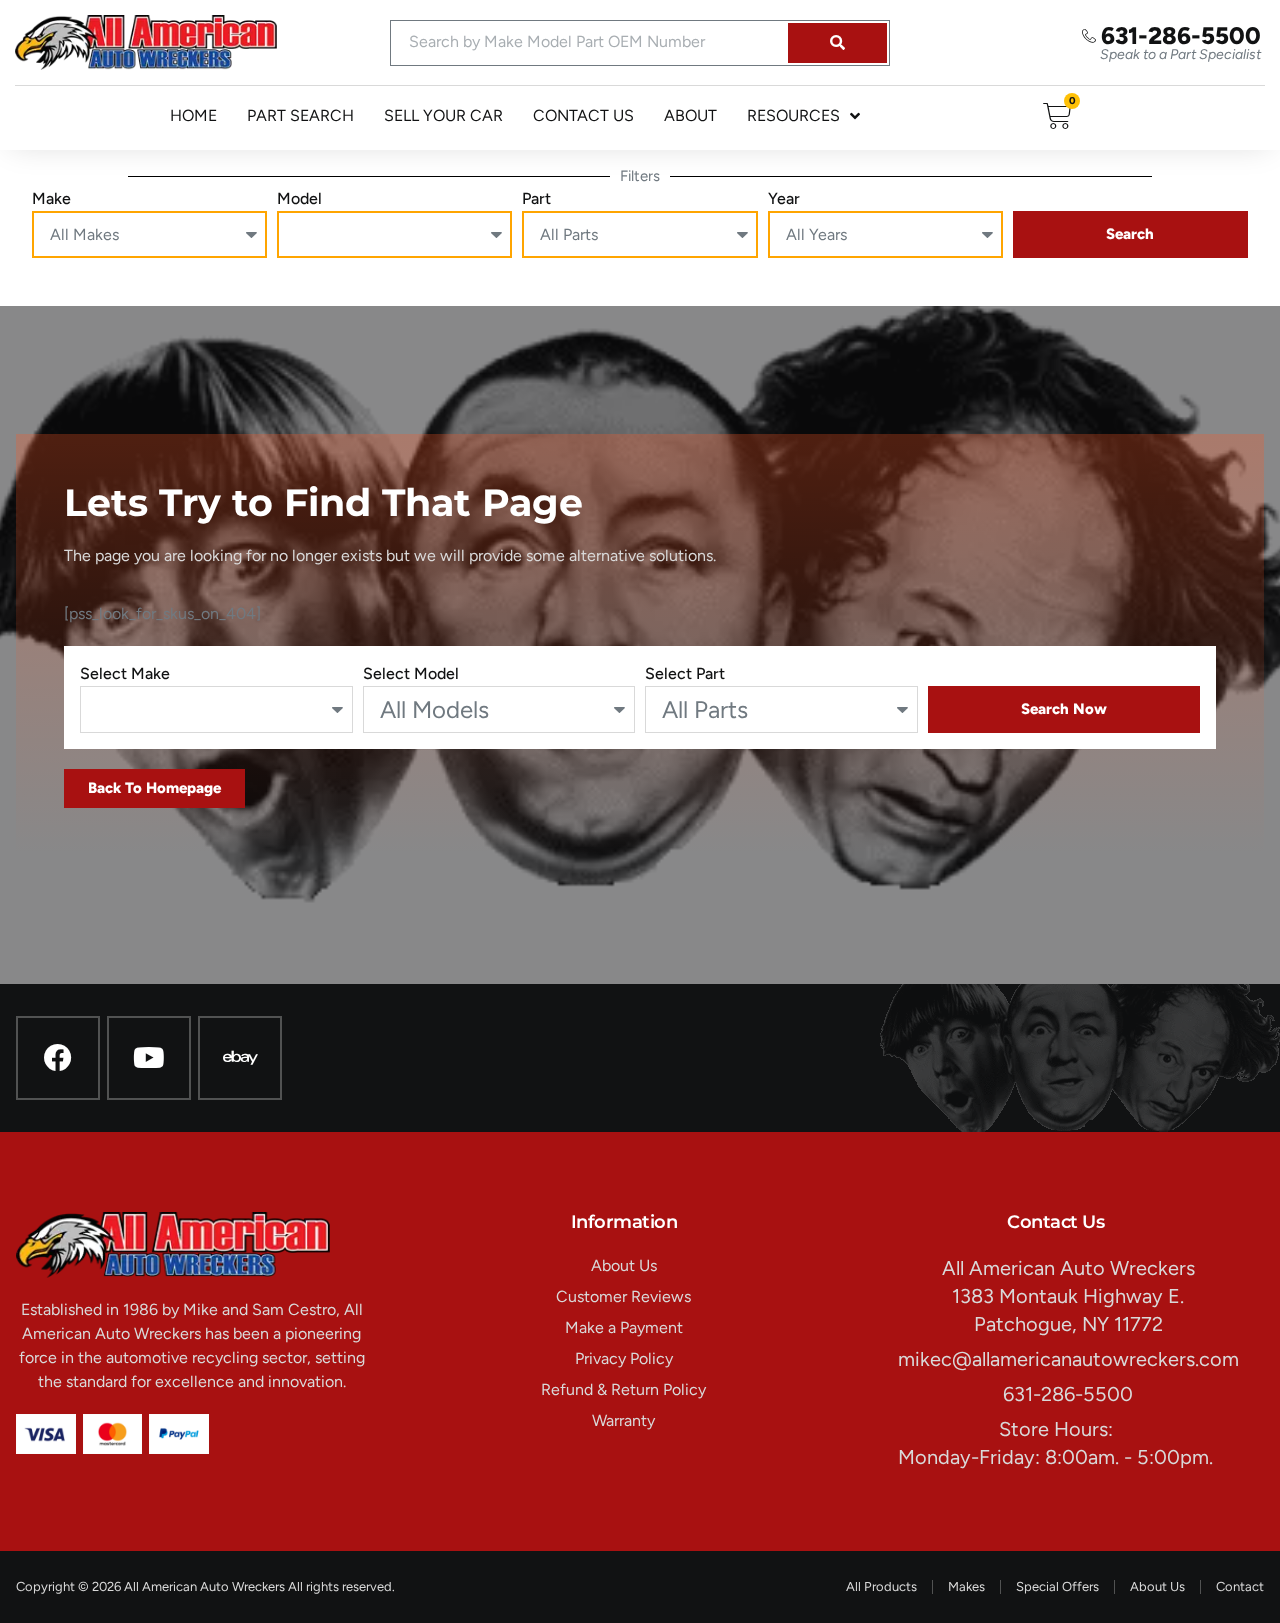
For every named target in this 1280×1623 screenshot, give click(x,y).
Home (193, 115)
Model (299, 198)
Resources (793, 115)
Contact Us (583, 115)
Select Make (125, 673)
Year (784, 198)
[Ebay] (240, 1058)
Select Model (411, 673)
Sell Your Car (443, 115)
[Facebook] (58, 1058)
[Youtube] (149, 1058)
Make (51, 198)
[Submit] (837, 43)
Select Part (685, 673)
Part (536, 198)
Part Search (300, 115)
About (690, 115)
